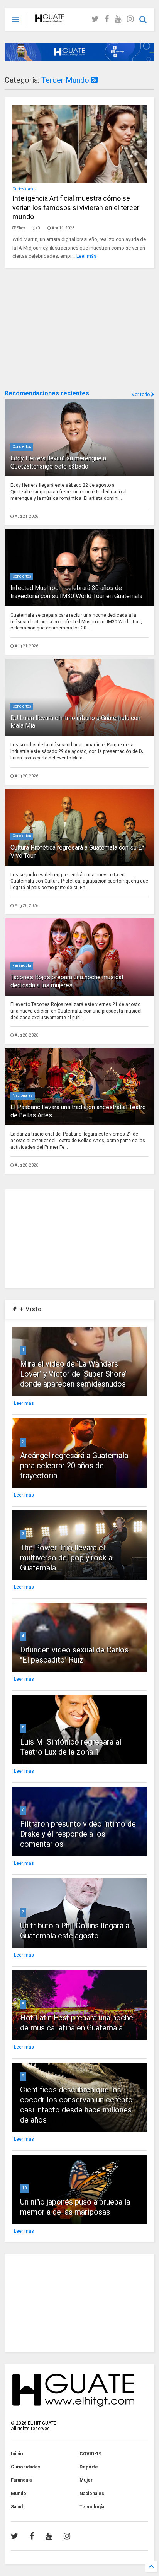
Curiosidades (25, 189)
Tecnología (92, 2507)
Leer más (86, 256)
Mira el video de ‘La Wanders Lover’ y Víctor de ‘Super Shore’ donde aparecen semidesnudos (73, 1374)
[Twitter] (95, 19)
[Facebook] (107, 19)
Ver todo (141, 395)
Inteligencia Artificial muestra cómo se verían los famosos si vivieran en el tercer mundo (76, 207)
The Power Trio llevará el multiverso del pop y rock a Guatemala (66, 1558)
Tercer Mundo (66, 80)
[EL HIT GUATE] (50, 19)
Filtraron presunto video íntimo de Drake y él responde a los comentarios (78, 1834)
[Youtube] (118, 19)
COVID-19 (90, 2454)
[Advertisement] (63, 328)
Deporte (89, 2467)
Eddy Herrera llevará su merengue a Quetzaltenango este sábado (58, 462)
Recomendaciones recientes (47, 393)
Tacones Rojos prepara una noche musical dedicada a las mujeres (67, 981)
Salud (17, 2507)
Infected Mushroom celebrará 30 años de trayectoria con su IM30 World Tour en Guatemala (76, 592)
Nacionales (23, 1096)
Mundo (19, 2494)
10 (24, 2188)
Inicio (17, 2454)
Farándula (22, 966)
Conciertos (22, 447)
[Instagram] (130, 19)
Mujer (86, 2480)
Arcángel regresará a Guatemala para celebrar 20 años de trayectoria (74, 1466)
